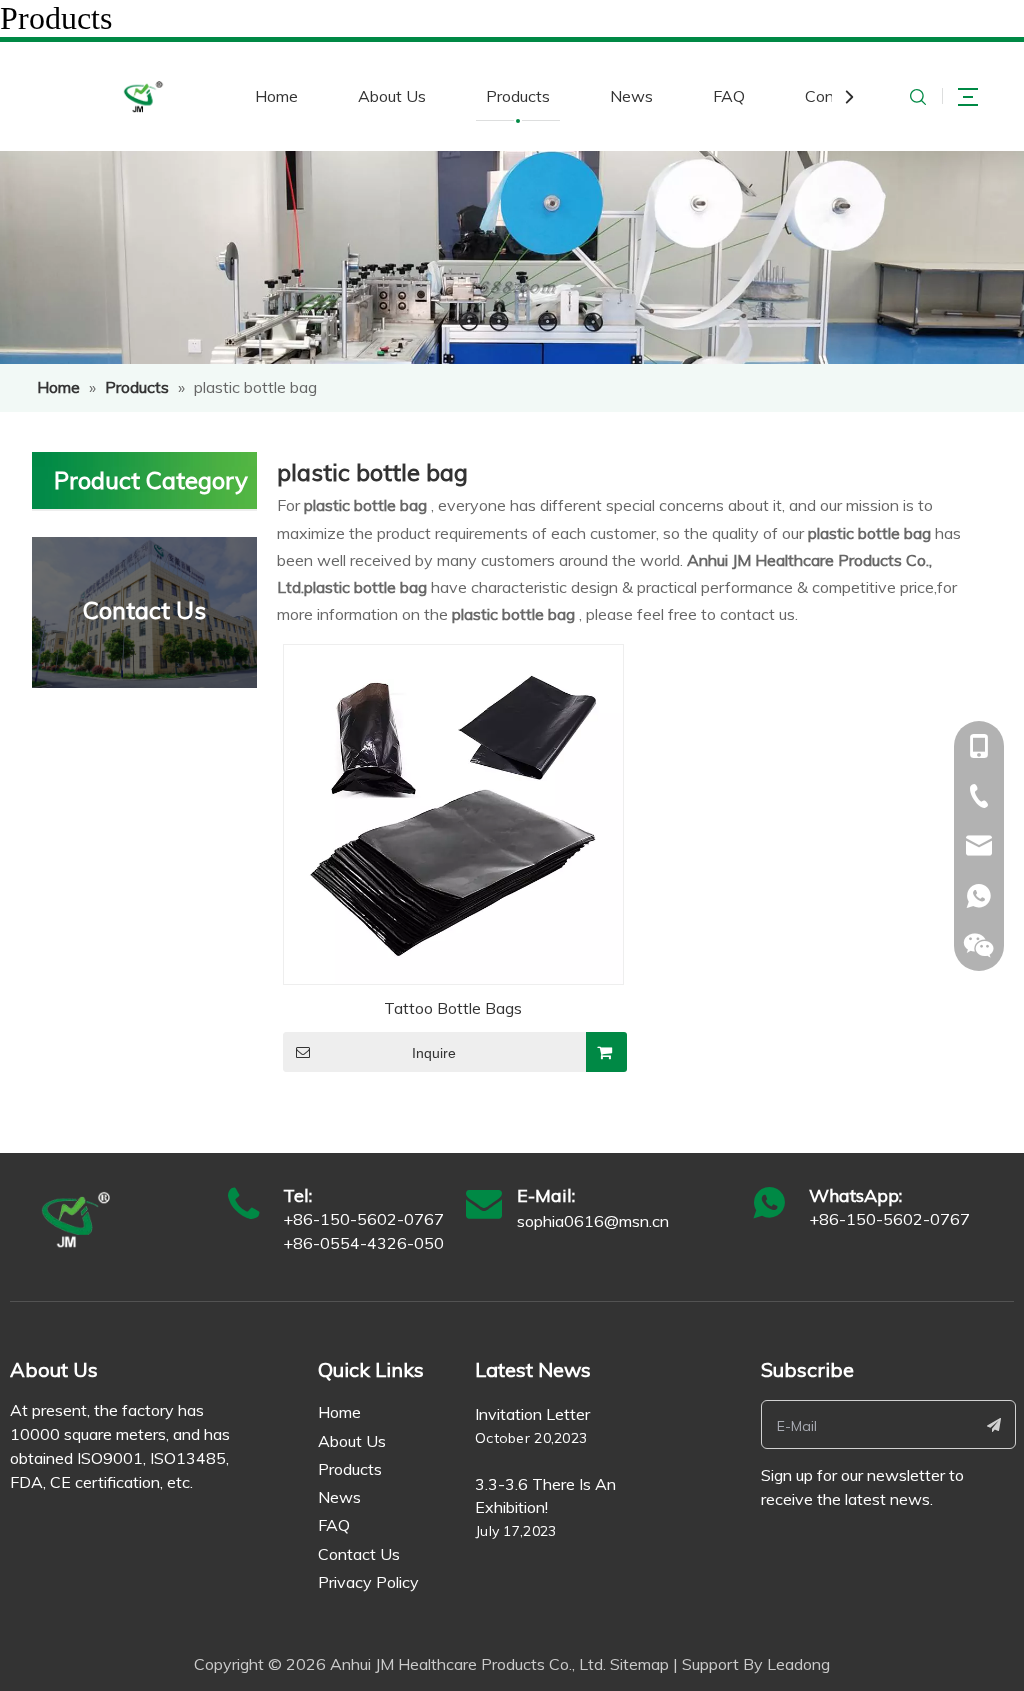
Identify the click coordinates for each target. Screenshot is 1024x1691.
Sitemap (639, 1664)
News (631, 96)
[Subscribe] (994, 1424)
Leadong (798, 1664)
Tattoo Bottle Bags (453, 1008)
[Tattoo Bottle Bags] (453, 813)
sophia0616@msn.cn (593, 1221)
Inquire (434, 1053)
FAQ (729, 96)
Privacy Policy (368, 1582)
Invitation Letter (532, 1414)
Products (518, 96)
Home (276, 96)
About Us (392, 96)
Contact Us (359, 1554)
